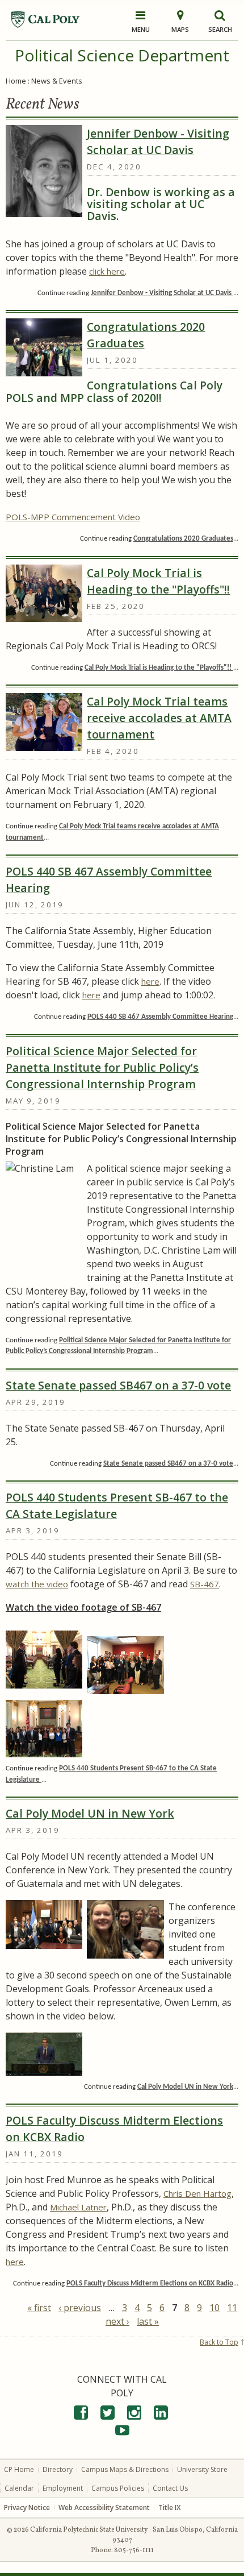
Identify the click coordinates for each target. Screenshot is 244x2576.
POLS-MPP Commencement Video (73, 517)
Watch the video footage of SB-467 (83, 1607)
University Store (202, 2469)
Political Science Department (122, 55)
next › (117, 2321)
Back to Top (219, 2342)
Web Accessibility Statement (104, 2507)
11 (232, 2308)
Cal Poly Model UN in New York (90, 1813)
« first (39, 2308)
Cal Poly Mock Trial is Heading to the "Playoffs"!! (158, 581)
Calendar (19, 2488)
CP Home (19, 2469)
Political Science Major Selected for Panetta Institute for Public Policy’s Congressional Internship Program (102, 1067)
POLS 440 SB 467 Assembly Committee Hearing (109, 880)
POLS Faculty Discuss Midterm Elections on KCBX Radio (114, 2129)
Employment (63, 2488)
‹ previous (80, 2308)
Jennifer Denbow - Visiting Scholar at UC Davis (158, 142)
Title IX (169, 2507)
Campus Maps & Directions (125, 2469)
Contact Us (170, 2488)
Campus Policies (118, 2488)
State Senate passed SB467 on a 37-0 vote (118, 1385)
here (150, 981)
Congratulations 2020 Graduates (146, 335)
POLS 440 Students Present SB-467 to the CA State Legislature (117, 1505)
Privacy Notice (27, 2507)
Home (16, 81)
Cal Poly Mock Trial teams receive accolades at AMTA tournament (159, 718)
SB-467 (205, 1584)
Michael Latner (78, 2207)
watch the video (37, 1584)
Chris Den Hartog (197, 2193)
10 (214, 2308)
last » (148, 2321)
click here (107, 271)
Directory (58, 2469)
